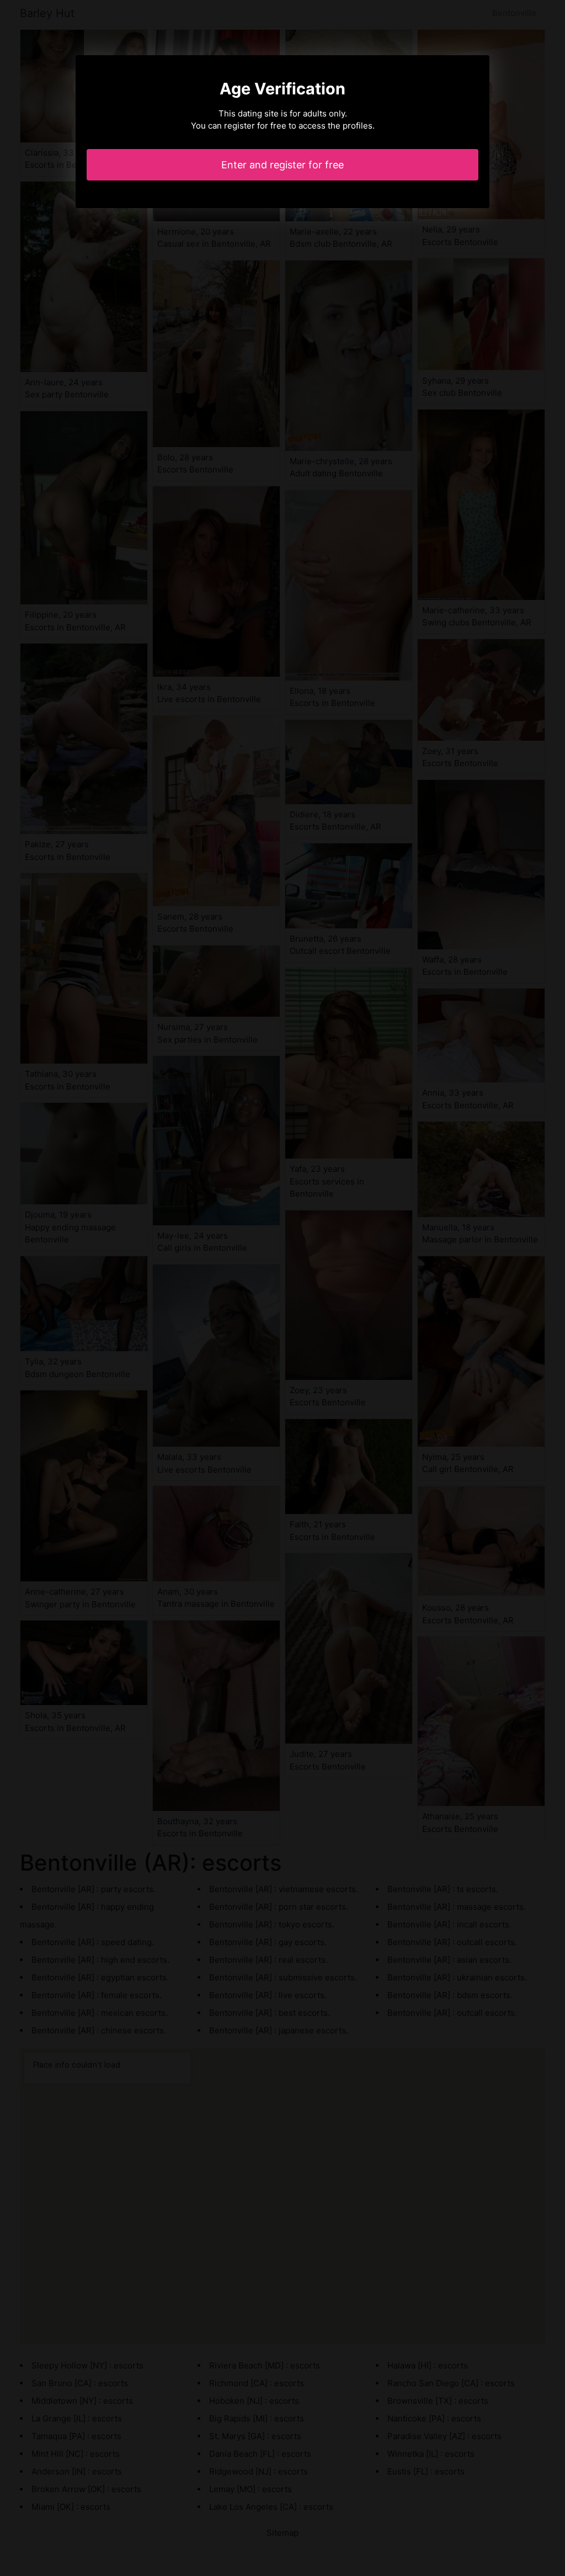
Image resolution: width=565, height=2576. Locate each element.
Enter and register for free (282, 165)
